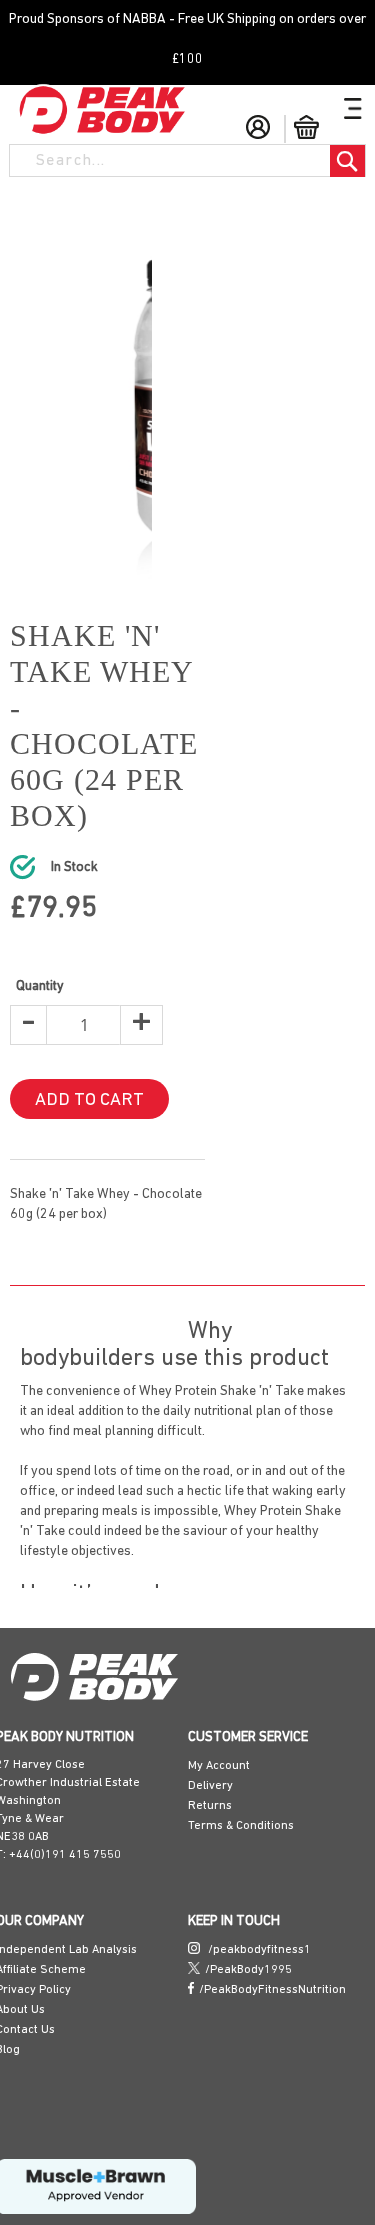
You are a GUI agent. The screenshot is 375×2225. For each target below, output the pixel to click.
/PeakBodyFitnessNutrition (272, 1944)
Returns (210, 1760)
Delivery (210, 1740)
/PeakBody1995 (248, 1924)
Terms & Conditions (241, 1780)
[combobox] (162, 160)
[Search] (347, 161)
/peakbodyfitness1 (258, 1904)
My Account (219, 1720)
